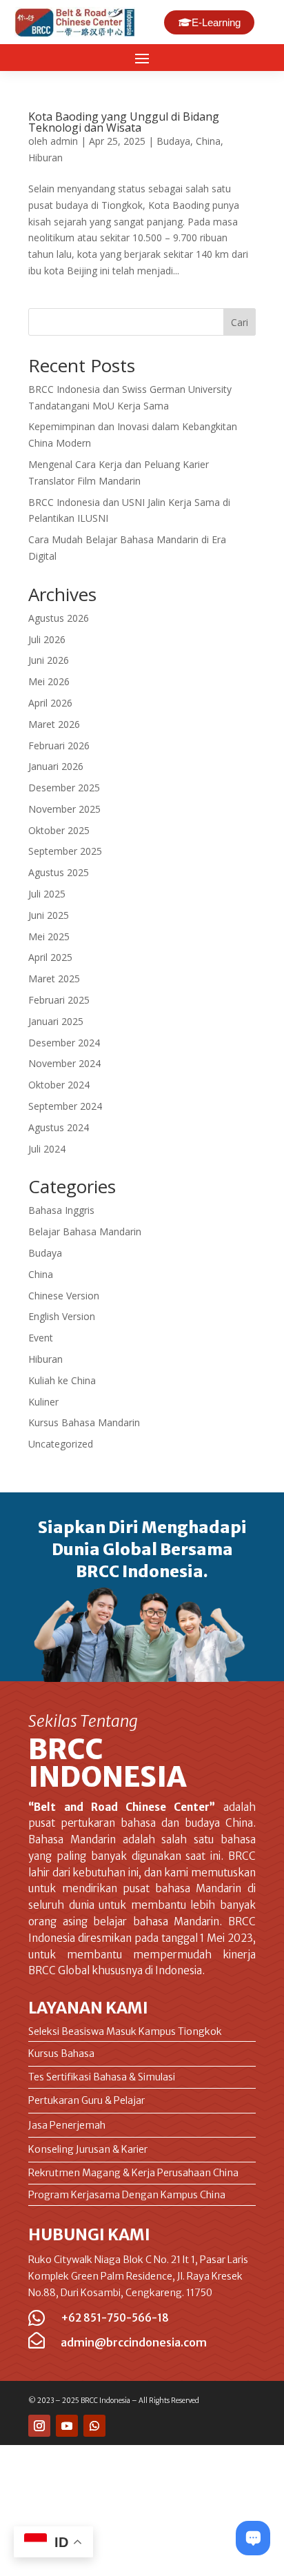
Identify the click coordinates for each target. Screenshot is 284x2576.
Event (41, 1338)
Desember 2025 (64, 788)
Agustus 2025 (59, 872)
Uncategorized (61, 1444)
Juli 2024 (47, 1149)
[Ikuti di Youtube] (67, 2426)
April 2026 (50, 703)
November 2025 (64, 809)
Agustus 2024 (59, 1127)
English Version (62, 1316)
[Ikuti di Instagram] (39, 2426)
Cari (240, 322)
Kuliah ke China (62, 1380)
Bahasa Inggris (61, 1210)
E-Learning (216, 22)
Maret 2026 (54, 724)
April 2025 (50, 957)
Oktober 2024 (59, 1085)
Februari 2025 (59, 1000)
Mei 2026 (49, 681)
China (208, 141)
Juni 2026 (49, 660)
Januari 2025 (56, 1021)
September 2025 (65, 851)
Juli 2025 (47, 894)
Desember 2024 (64, 1043)
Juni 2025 (49, 915)
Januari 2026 (56, 766)
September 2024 (65, 1106)
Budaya (173, 141)
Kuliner (43, 1402)
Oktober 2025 (59, 830)
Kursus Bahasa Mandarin (84, 1422)
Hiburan (45, 158)
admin (64, 141)
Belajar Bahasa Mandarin (85, 1231)
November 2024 (64, 1063)
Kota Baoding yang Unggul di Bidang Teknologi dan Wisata (124, 122)
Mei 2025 (49, 936)
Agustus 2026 (59, 618)
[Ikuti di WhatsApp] (94, 2426)
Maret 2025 (54, 978)
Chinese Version (64, 1296)
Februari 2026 (59, 746)
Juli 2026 (47, 639)
